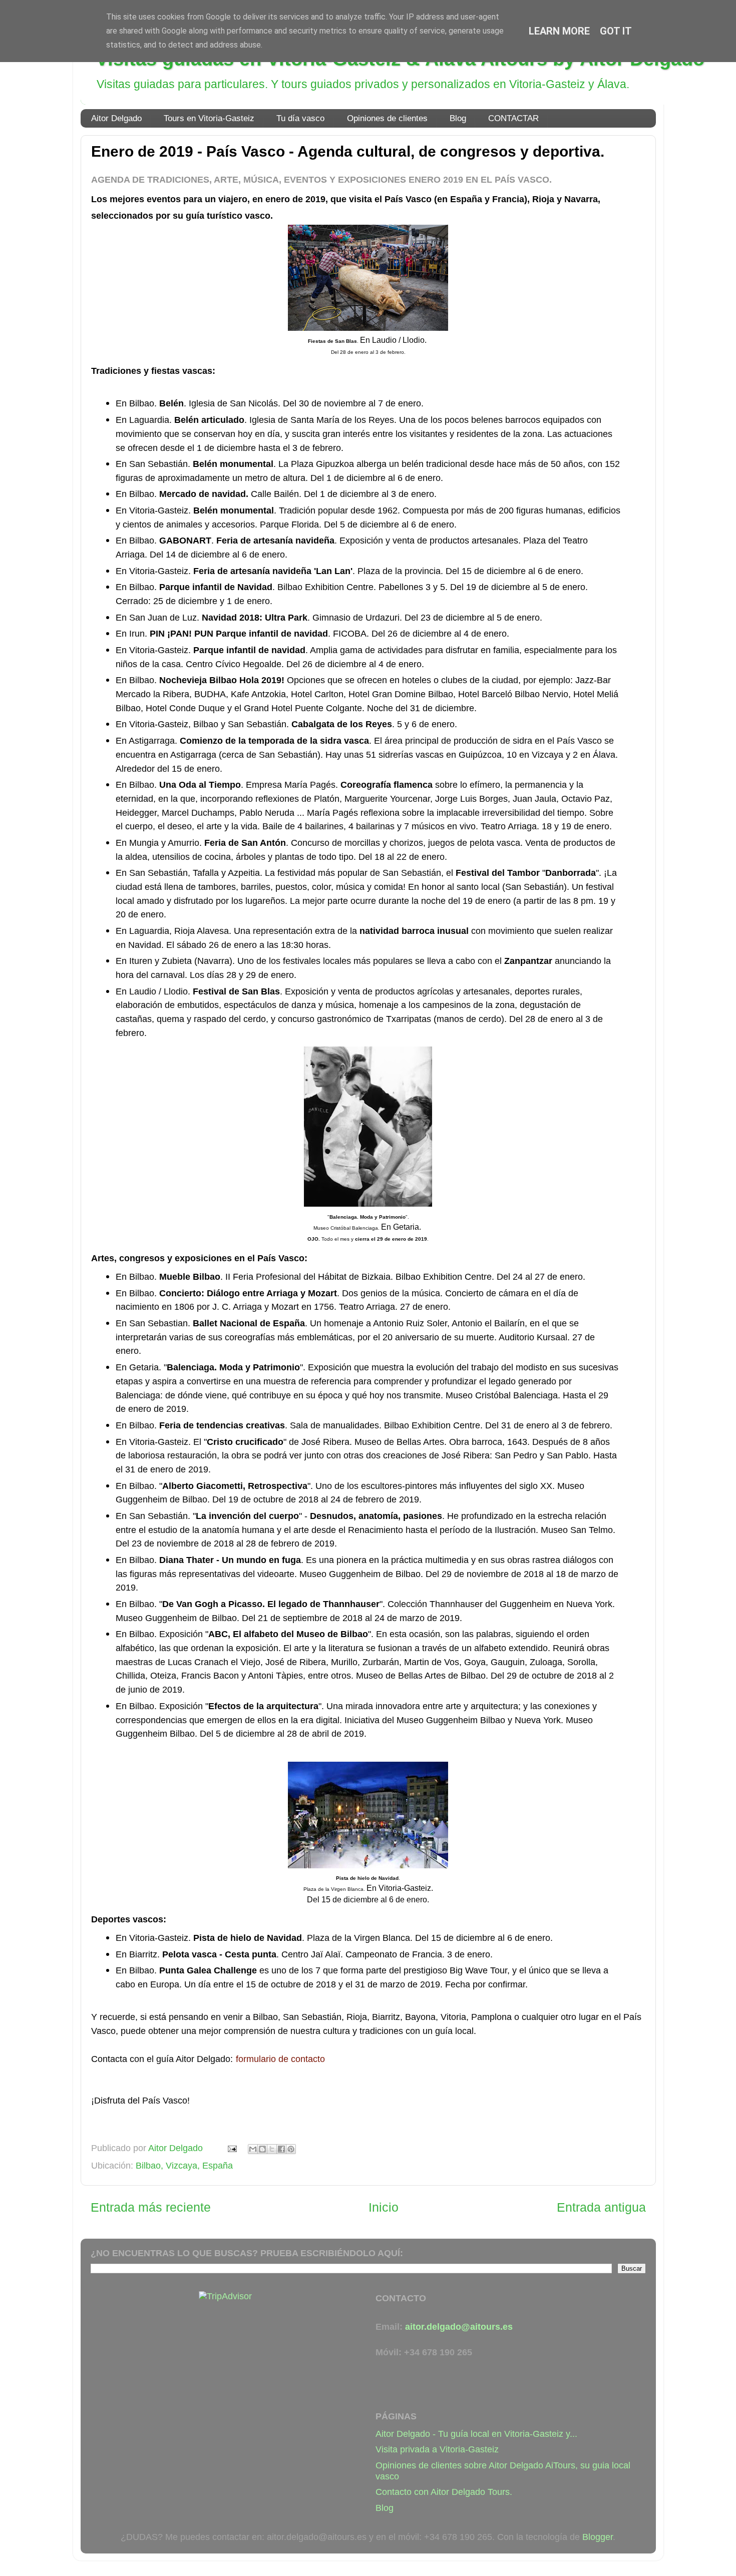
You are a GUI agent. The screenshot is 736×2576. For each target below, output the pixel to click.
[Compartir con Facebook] (281, 2149)
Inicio (384, 2207)
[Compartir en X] (272, 2149)
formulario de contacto (280, 2059)
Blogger (598, 2537)
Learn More (559, 31)
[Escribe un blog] (262, 2149)
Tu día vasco (300, 118)
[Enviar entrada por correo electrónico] (231, 2148)
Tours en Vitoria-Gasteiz (209, 118)
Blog (458, 118)
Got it (616, 31)
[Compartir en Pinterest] (291, 2149)
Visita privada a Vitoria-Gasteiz (437, 2449)
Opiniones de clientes (387, 118)
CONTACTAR (513, 118)
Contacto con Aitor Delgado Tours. (444, 2492)
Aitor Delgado (116, 118)
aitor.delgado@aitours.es (459, 2327)
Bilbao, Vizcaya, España (184, 2166)
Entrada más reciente (151, 2207)
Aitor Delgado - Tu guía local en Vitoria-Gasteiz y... (476, 2434)
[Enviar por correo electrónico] (253, 2149)
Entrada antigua (601, 2207)
